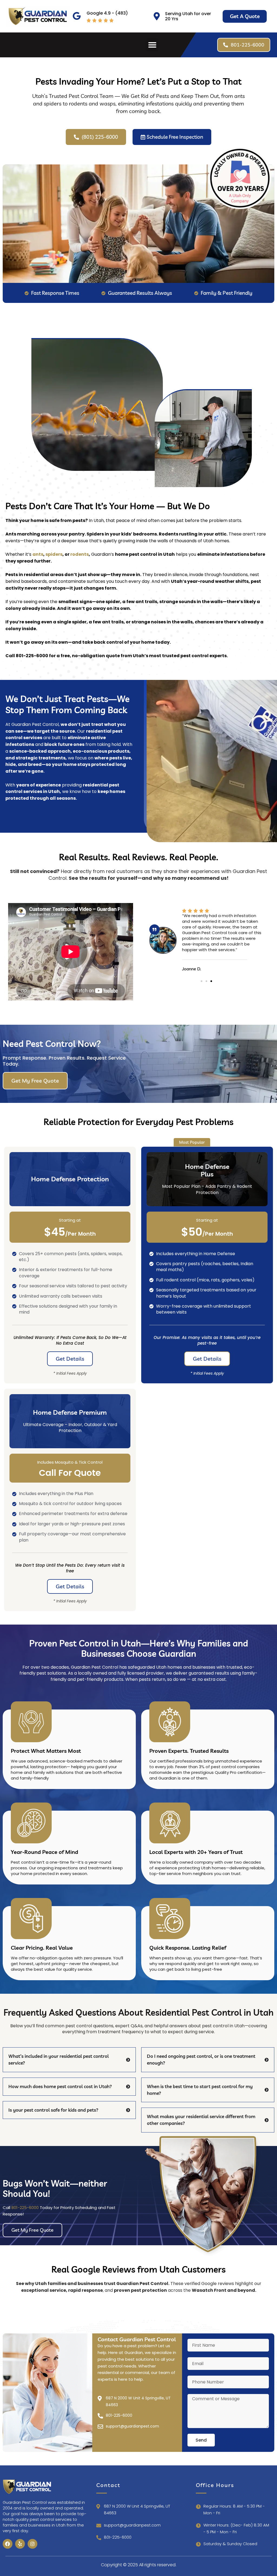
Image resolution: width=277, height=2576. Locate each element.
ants (38, 554)
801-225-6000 (25, 2208)
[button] (152, 45)
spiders (54, 554)
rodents (80, 554)
